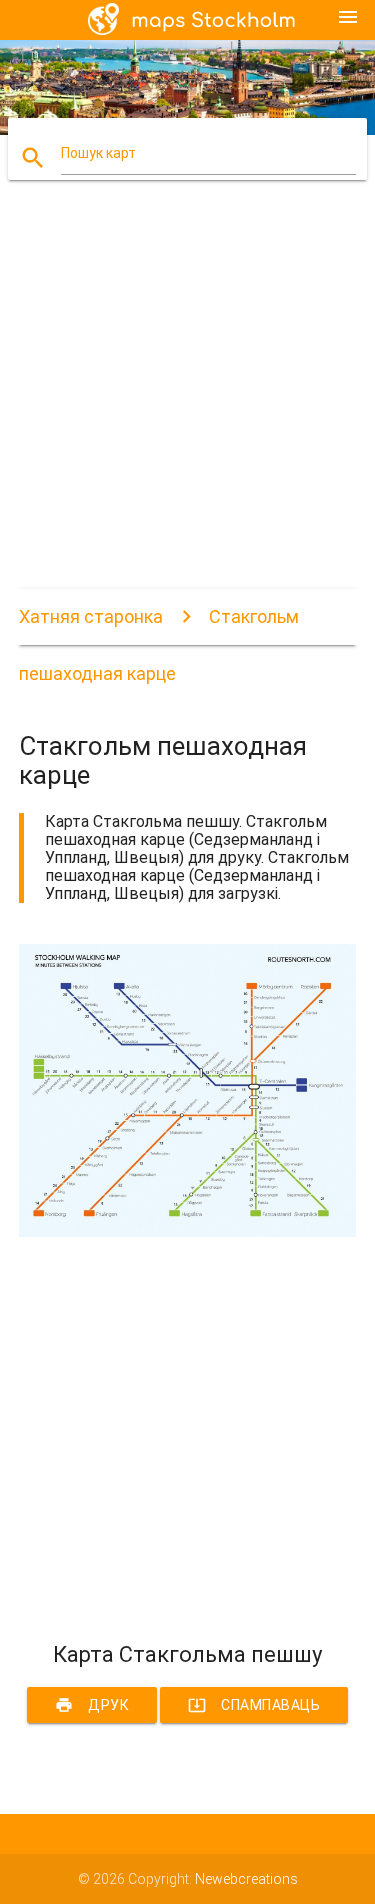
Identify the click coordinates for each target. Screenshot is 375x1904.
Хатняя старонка (91, 616)
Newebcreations (246, 1879)
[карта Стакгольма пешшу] (188, 1232)
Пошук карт (98, 153)
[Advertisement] (187, 401)
